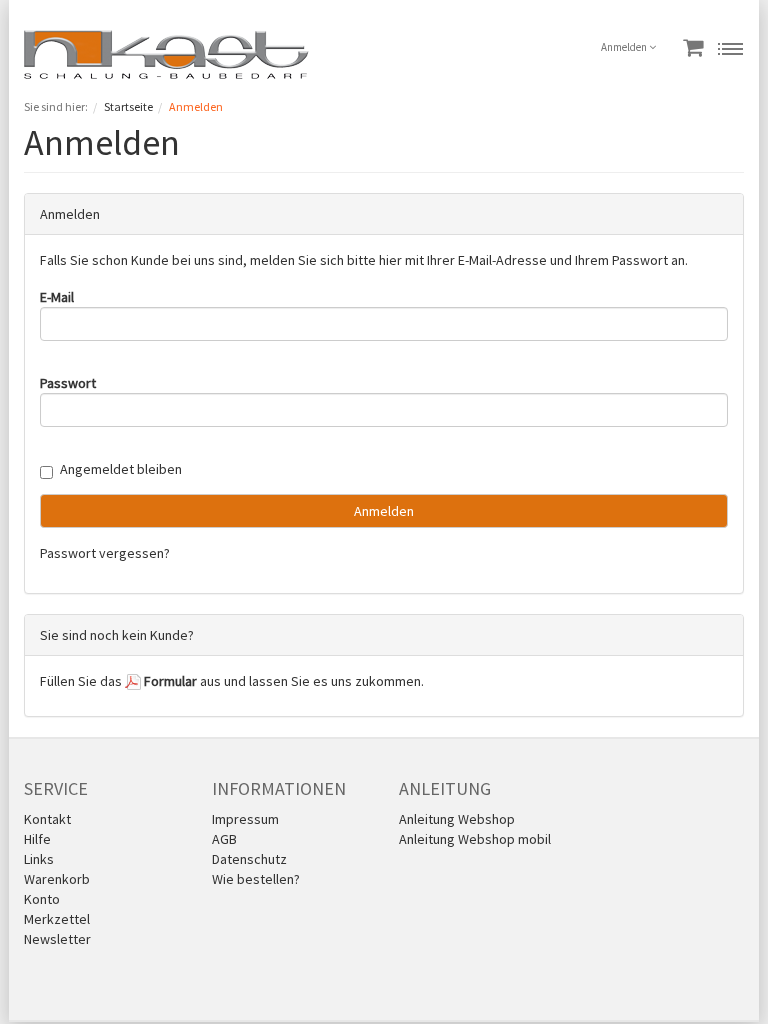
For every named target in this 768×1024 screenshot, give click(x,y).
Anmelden (625, 47)
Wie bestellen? (256, 879)
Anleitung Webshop (457, 819)
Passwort (68, 383)
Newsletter (57, 939)
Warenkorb (57, 879)
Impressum (245, 819)
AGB (224, 839)
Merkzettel (57, 919)
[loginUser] (384, 324)
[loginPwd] (384, 410)
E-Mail (57, 297)
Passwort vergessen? (105, 553)
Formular (169, 681)
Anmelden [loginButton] (384, 511)
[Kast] (166, 53)
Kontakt (47, 819)
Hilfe (37, 839)
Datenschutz (249, 859)
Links (39, 859)
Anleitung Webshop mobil (475, 839)
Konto (42, 899)
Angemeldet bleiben (121, 469)
